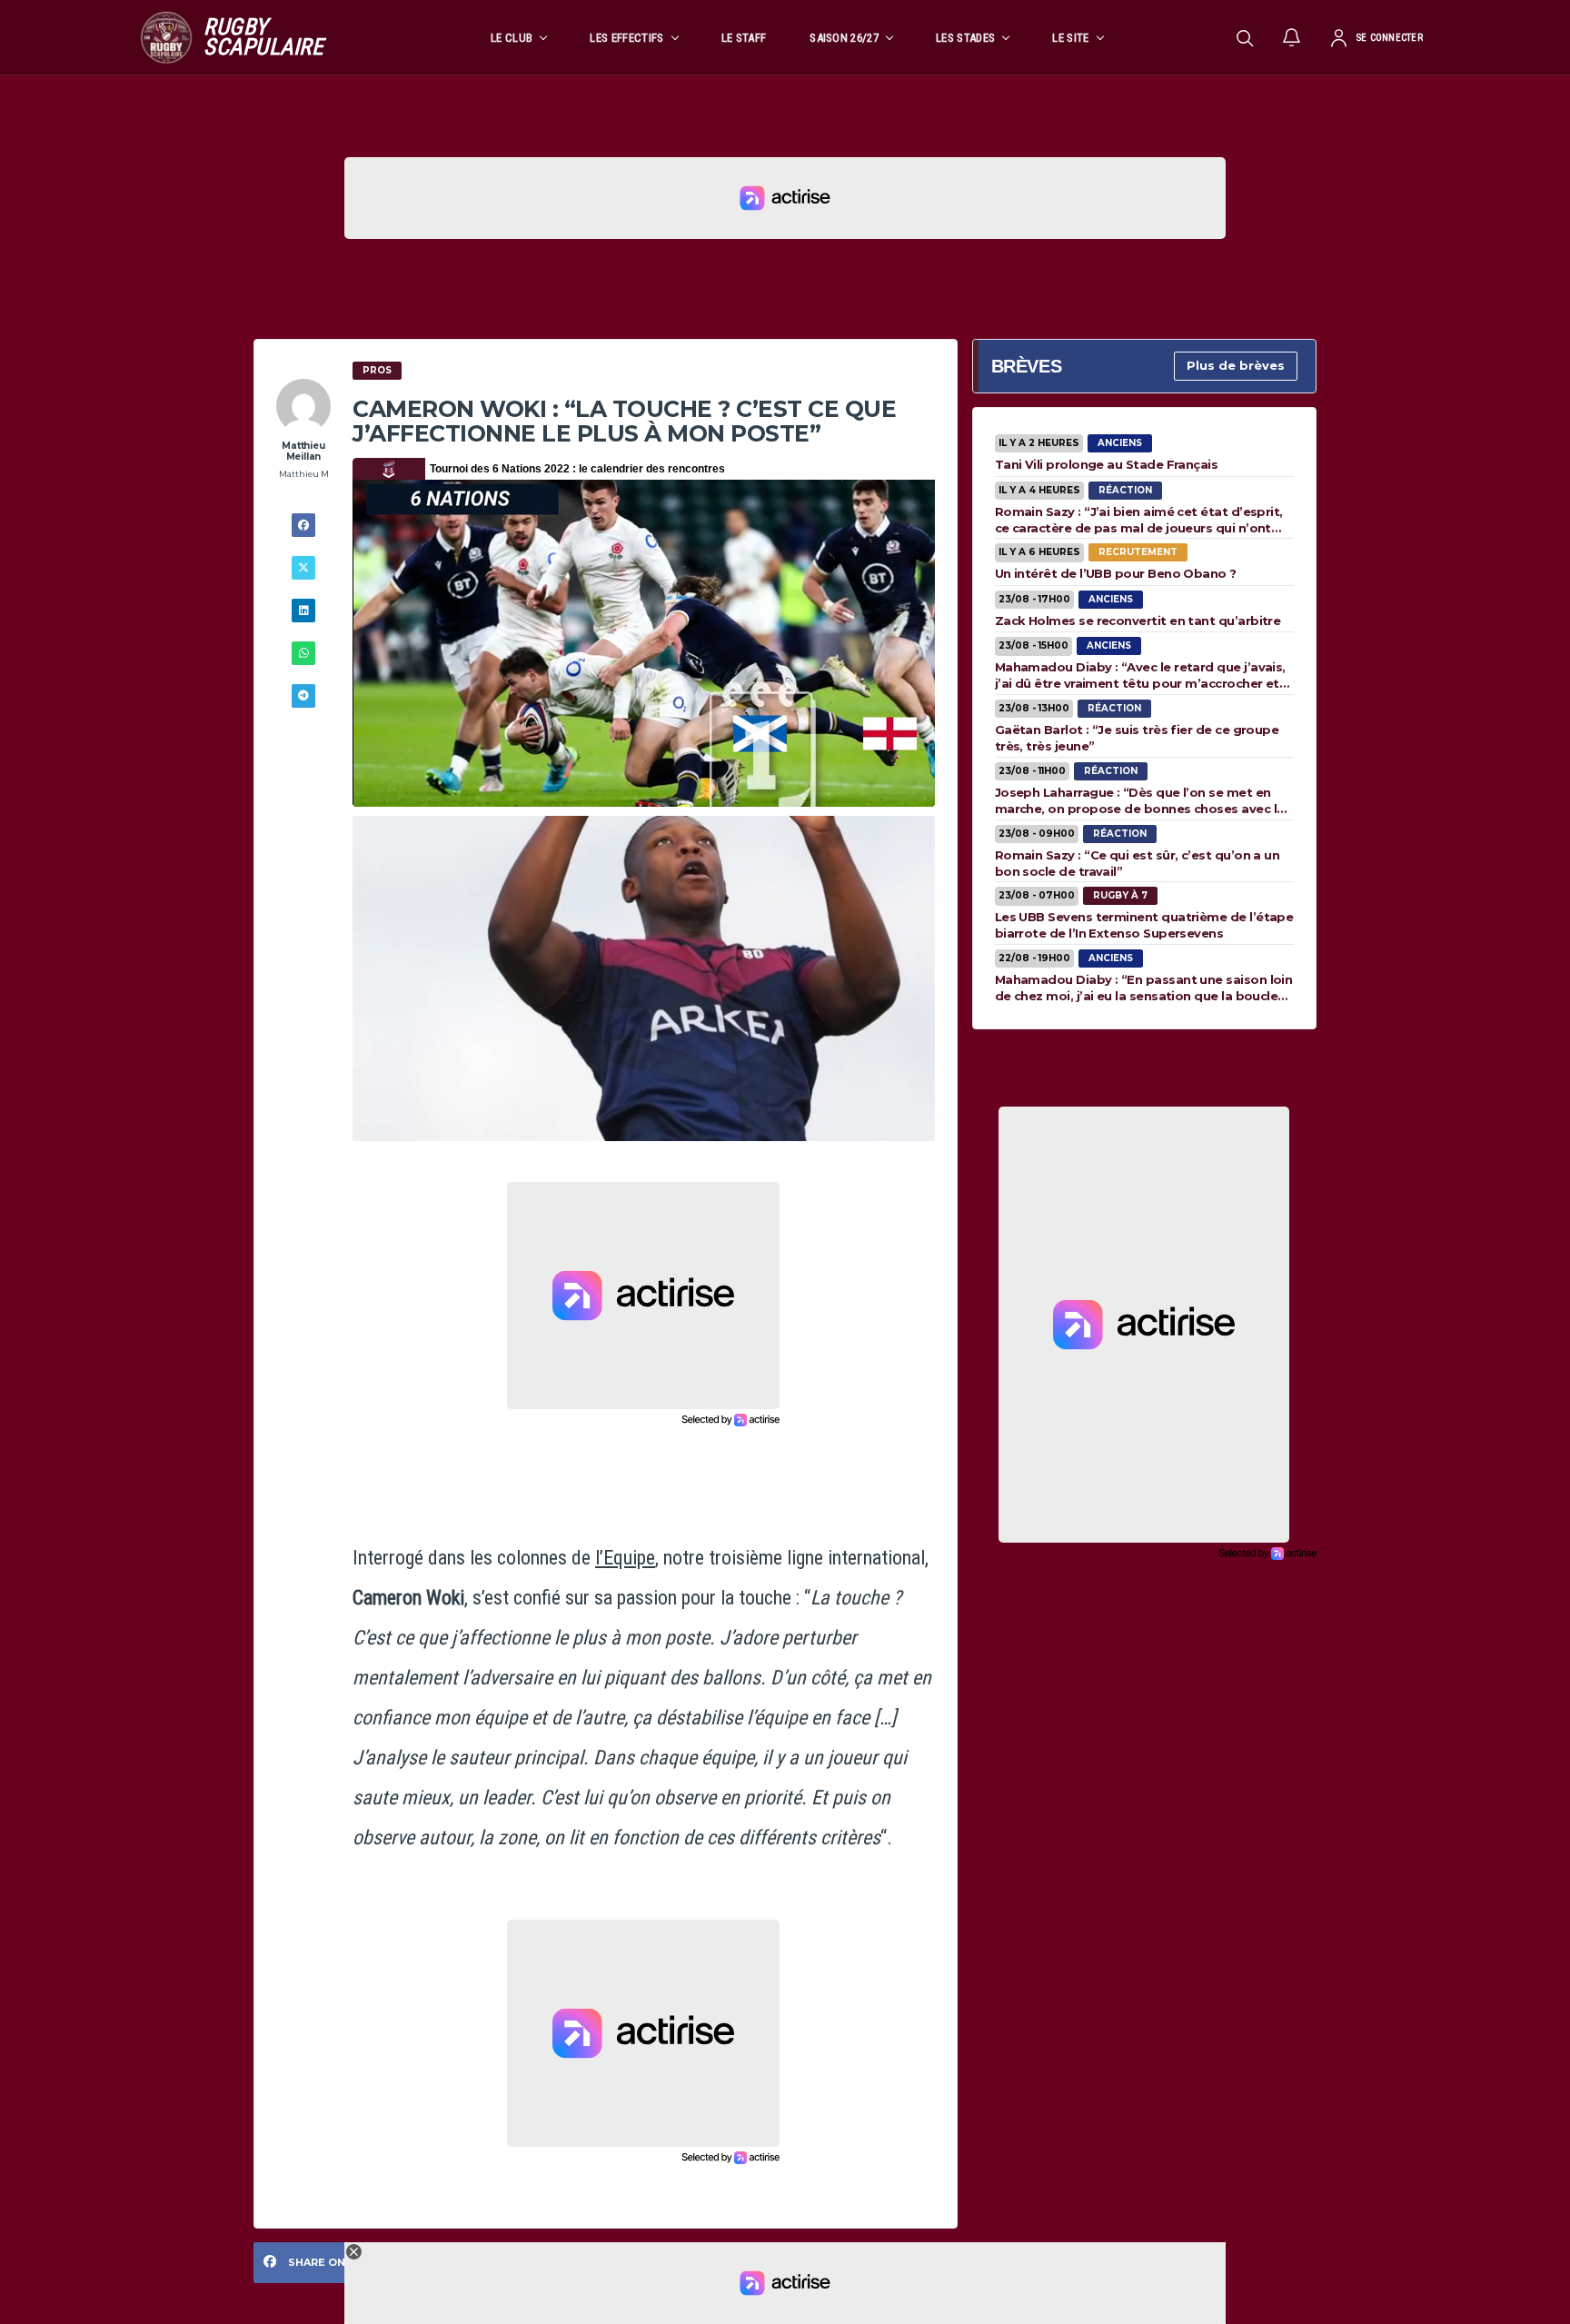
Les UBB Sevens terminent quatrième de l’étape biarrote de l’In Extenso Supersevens (1144, 925)
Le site (1070, 38)
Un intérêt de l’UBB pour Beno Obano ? (1116, 573)
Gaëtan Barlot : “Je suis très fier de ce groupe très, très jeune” (1137, 738)
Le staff (744, 38)
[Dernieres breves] (1292, 37)
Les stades (965, 38)
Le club (512, 38)
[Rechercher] (1245, 37)
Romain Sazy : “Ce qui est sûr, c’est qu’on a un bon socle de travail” (1138, 863)
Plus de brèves (1236, 365)
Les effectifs (626, 38)
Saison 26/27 (844, 38)
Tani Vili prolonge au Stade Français (1107, 464)
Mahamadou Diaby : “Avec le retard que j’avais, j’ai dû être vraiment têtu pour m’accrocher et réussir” (1140, 675)
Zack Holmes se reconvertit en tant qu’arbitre (1138, 621)
